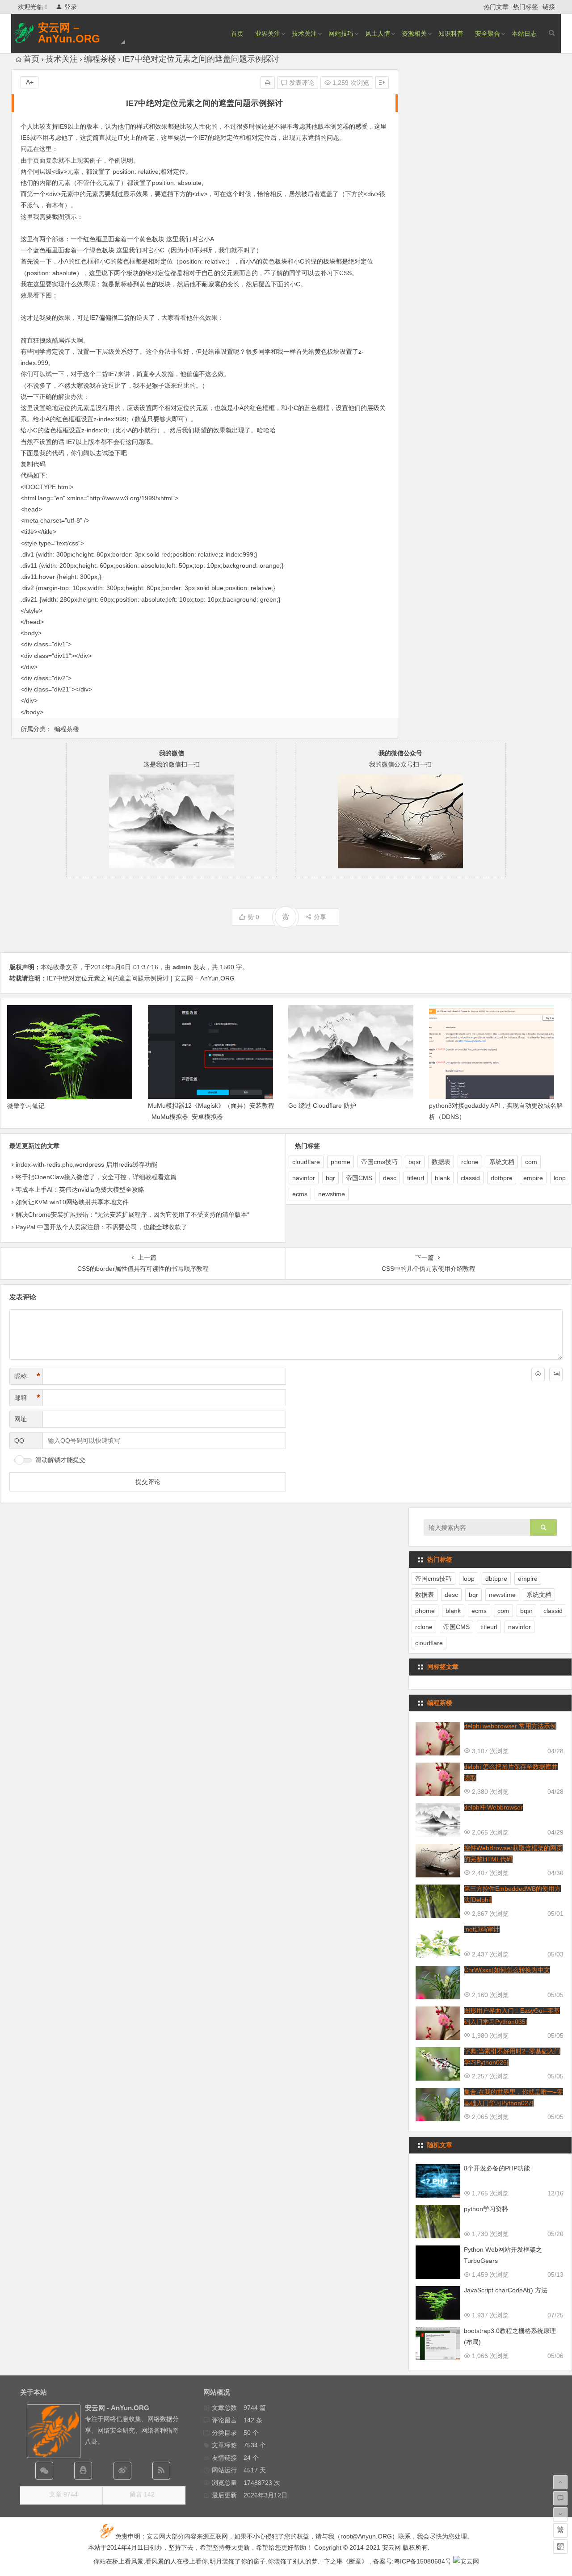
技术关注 (304, 34)
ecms (300, 1194)
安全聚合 (488, 34)
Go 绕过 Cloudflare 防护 (322, 1106)
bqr (330, 1178)
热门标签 (526, 7)
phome (341, 1162)
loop (560, 1178)
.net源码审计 (482, 1929)
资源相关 (414, 34)
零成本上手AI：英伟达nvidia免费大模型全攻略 (80, 1190)
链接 (549, 7)
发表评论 (301, 83)
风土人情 (378, 34)
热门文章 (496, 7)
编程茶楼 (100, 59)
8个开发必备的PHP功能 (497, 2168)
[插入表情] (538, 1374)
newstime (332, 1194)
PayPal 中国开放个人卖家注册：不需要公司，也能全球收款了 (101, 1227)
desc (390, 1178)
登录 (71, 7)
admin (182, 967)
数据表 (441, 1162)
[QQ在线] (83, 2471)
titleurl (416, 1178)
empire (533, 1178)
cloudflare (306, 1162)
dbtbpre (502, 1178)
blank (442, 1178)
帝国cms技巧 (379, 1162)
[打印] (268, 83)
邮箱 (27, 1398)
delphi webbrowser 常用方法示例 (510, 1726)
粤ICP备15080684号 (423, 2561)
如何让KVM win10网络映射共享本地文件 (72, 1202)
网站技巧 (341, 34)
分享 (320, 917)
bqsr (415, 1162)
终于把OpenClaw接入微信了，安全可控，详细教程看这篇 (96, 1177)
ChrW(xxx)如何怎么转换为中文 (507, 1970)
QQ (19, 1441)
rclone (470, 1162)
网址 (21, 1419)
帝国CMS (359, 1178)
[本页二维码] (560, 2547)
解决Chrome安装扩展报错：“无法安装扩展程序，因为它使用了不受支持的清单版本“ (132, 1215)
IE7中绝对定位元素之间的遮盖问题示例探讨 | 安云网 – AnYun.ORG (141, 978)
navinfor (304, 1178)
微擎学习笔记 (26, 1106)
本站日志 (524, 34)
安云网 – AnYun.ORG (69, 33)
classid (470, 1178)
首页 (237, 34)
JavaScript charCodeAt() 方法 (506, 2290)
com (531, 1162)
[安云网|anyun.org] (466, 2561)
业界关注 (268, 34)
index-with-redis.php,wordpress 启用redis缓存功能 (86, 1164)
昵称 (27, 1376)
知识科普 (451, 34)
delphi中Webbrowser (493, 1807)
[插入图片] (556, 1374)
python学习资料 (486, 2209)
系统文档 (502, 1162)
